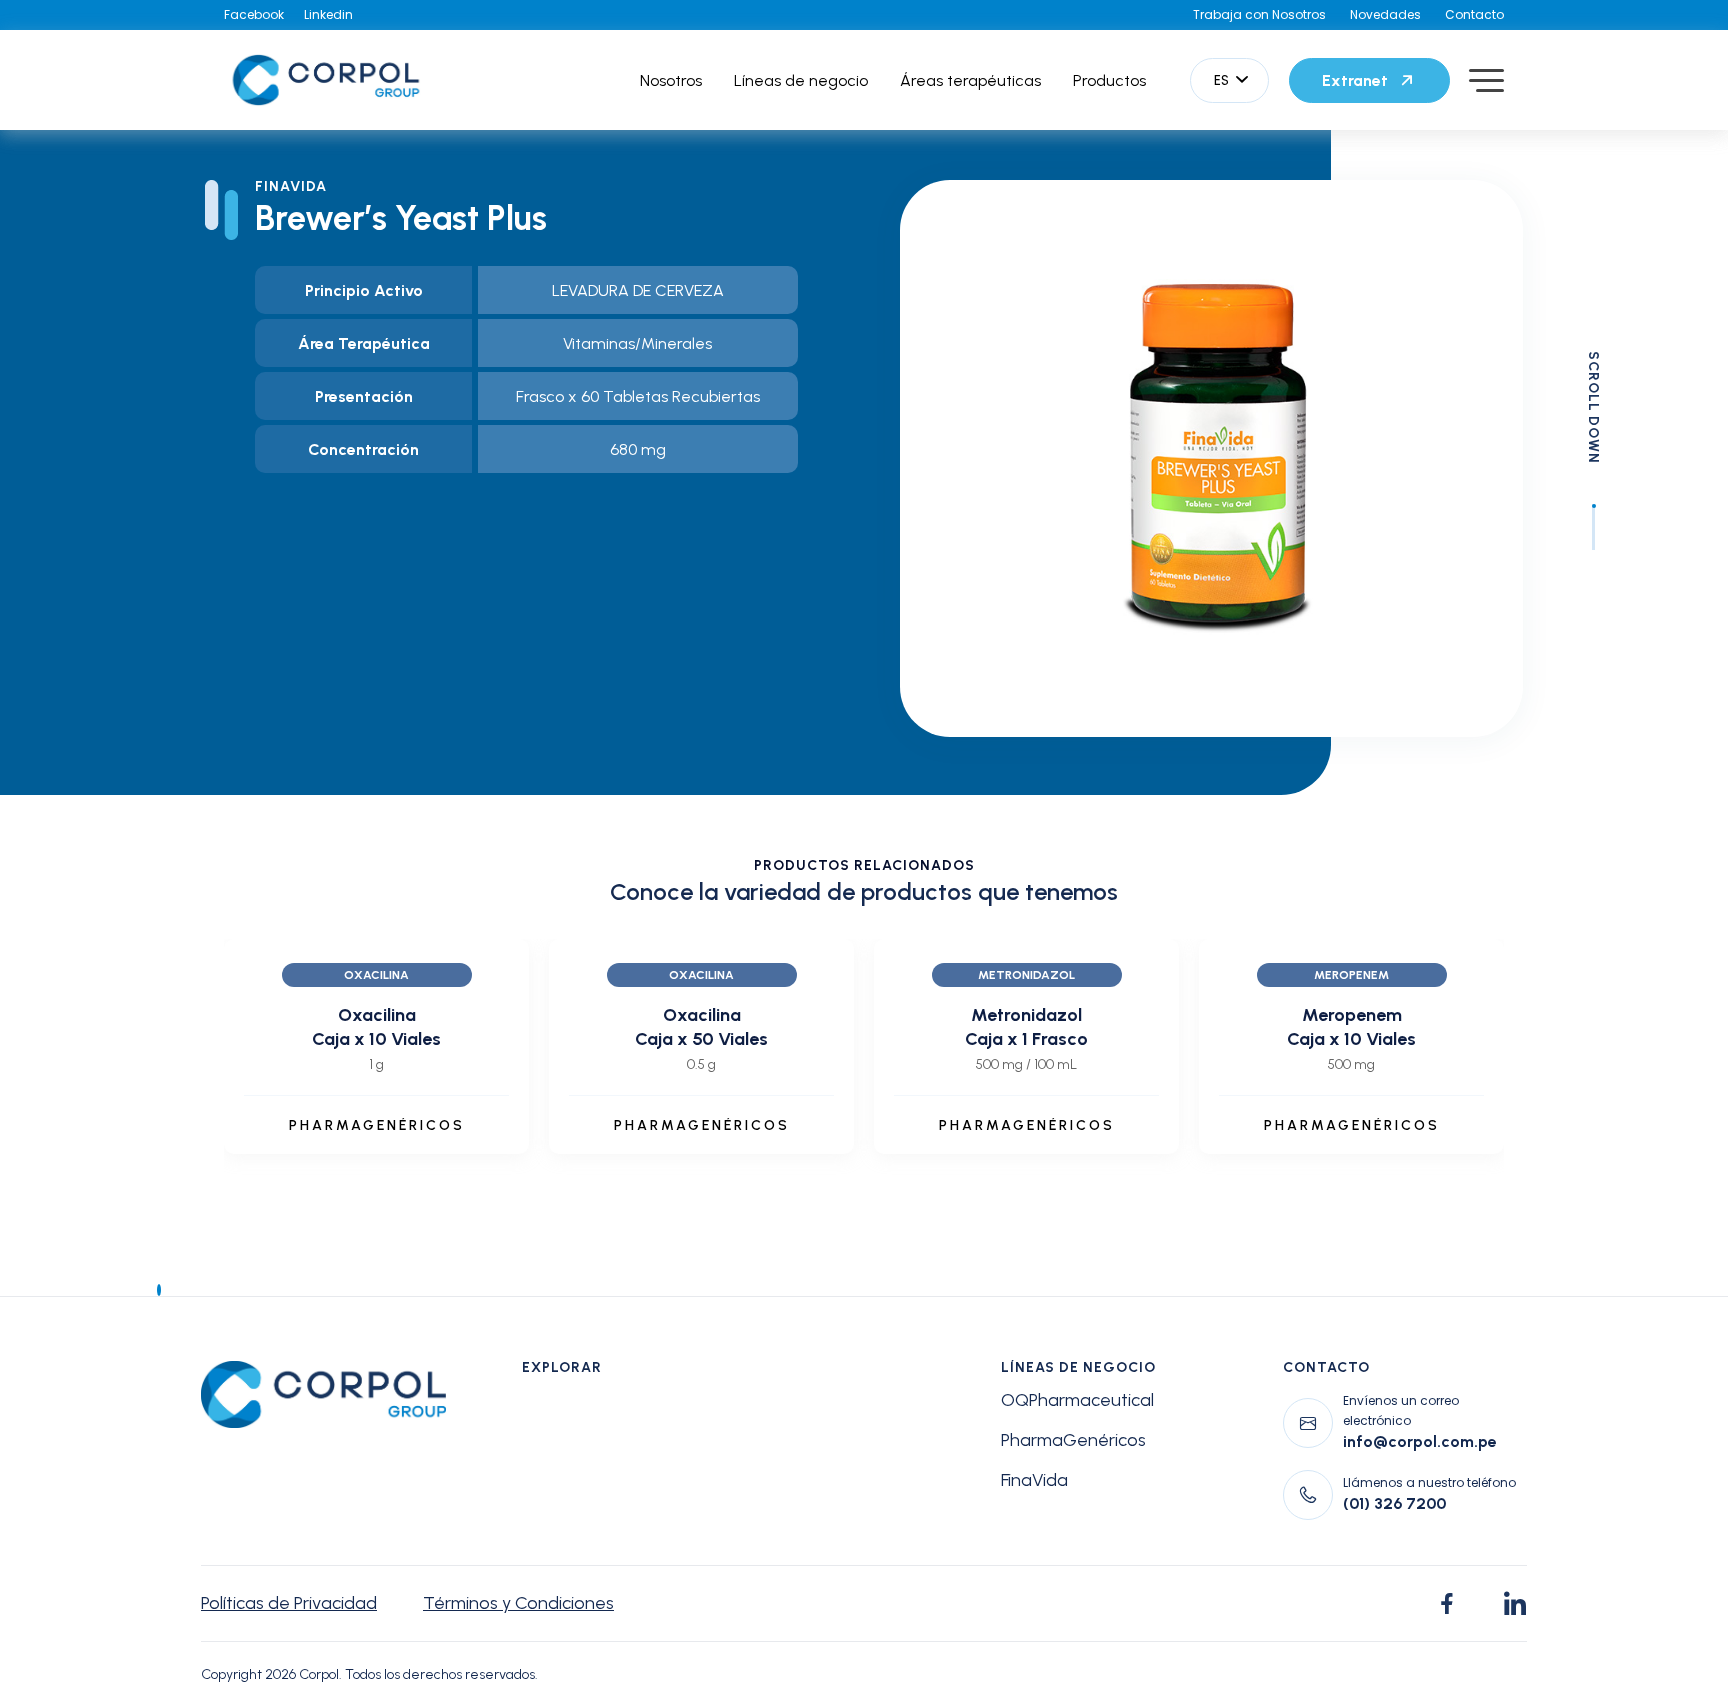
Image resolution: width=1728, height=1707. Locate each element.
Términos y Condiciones (518, 1603)
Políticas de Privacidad (289, 1603)
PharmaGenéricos (1073, 1440)
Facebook (254, 14)
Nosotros (671, 80)
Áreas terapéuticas (970, 80)
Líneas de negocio (801, 80)
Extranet (1355, 80)
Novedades (1385, 14)
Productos (1109, 80)
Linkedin (328, 14)
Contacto (1474, 14)
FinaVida (1034, 1480)
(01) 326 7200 (1394, 1503)
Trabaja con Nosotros (1259, 14)
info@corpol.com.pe (1420, 1441)
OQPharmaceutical (1077, 1400)
